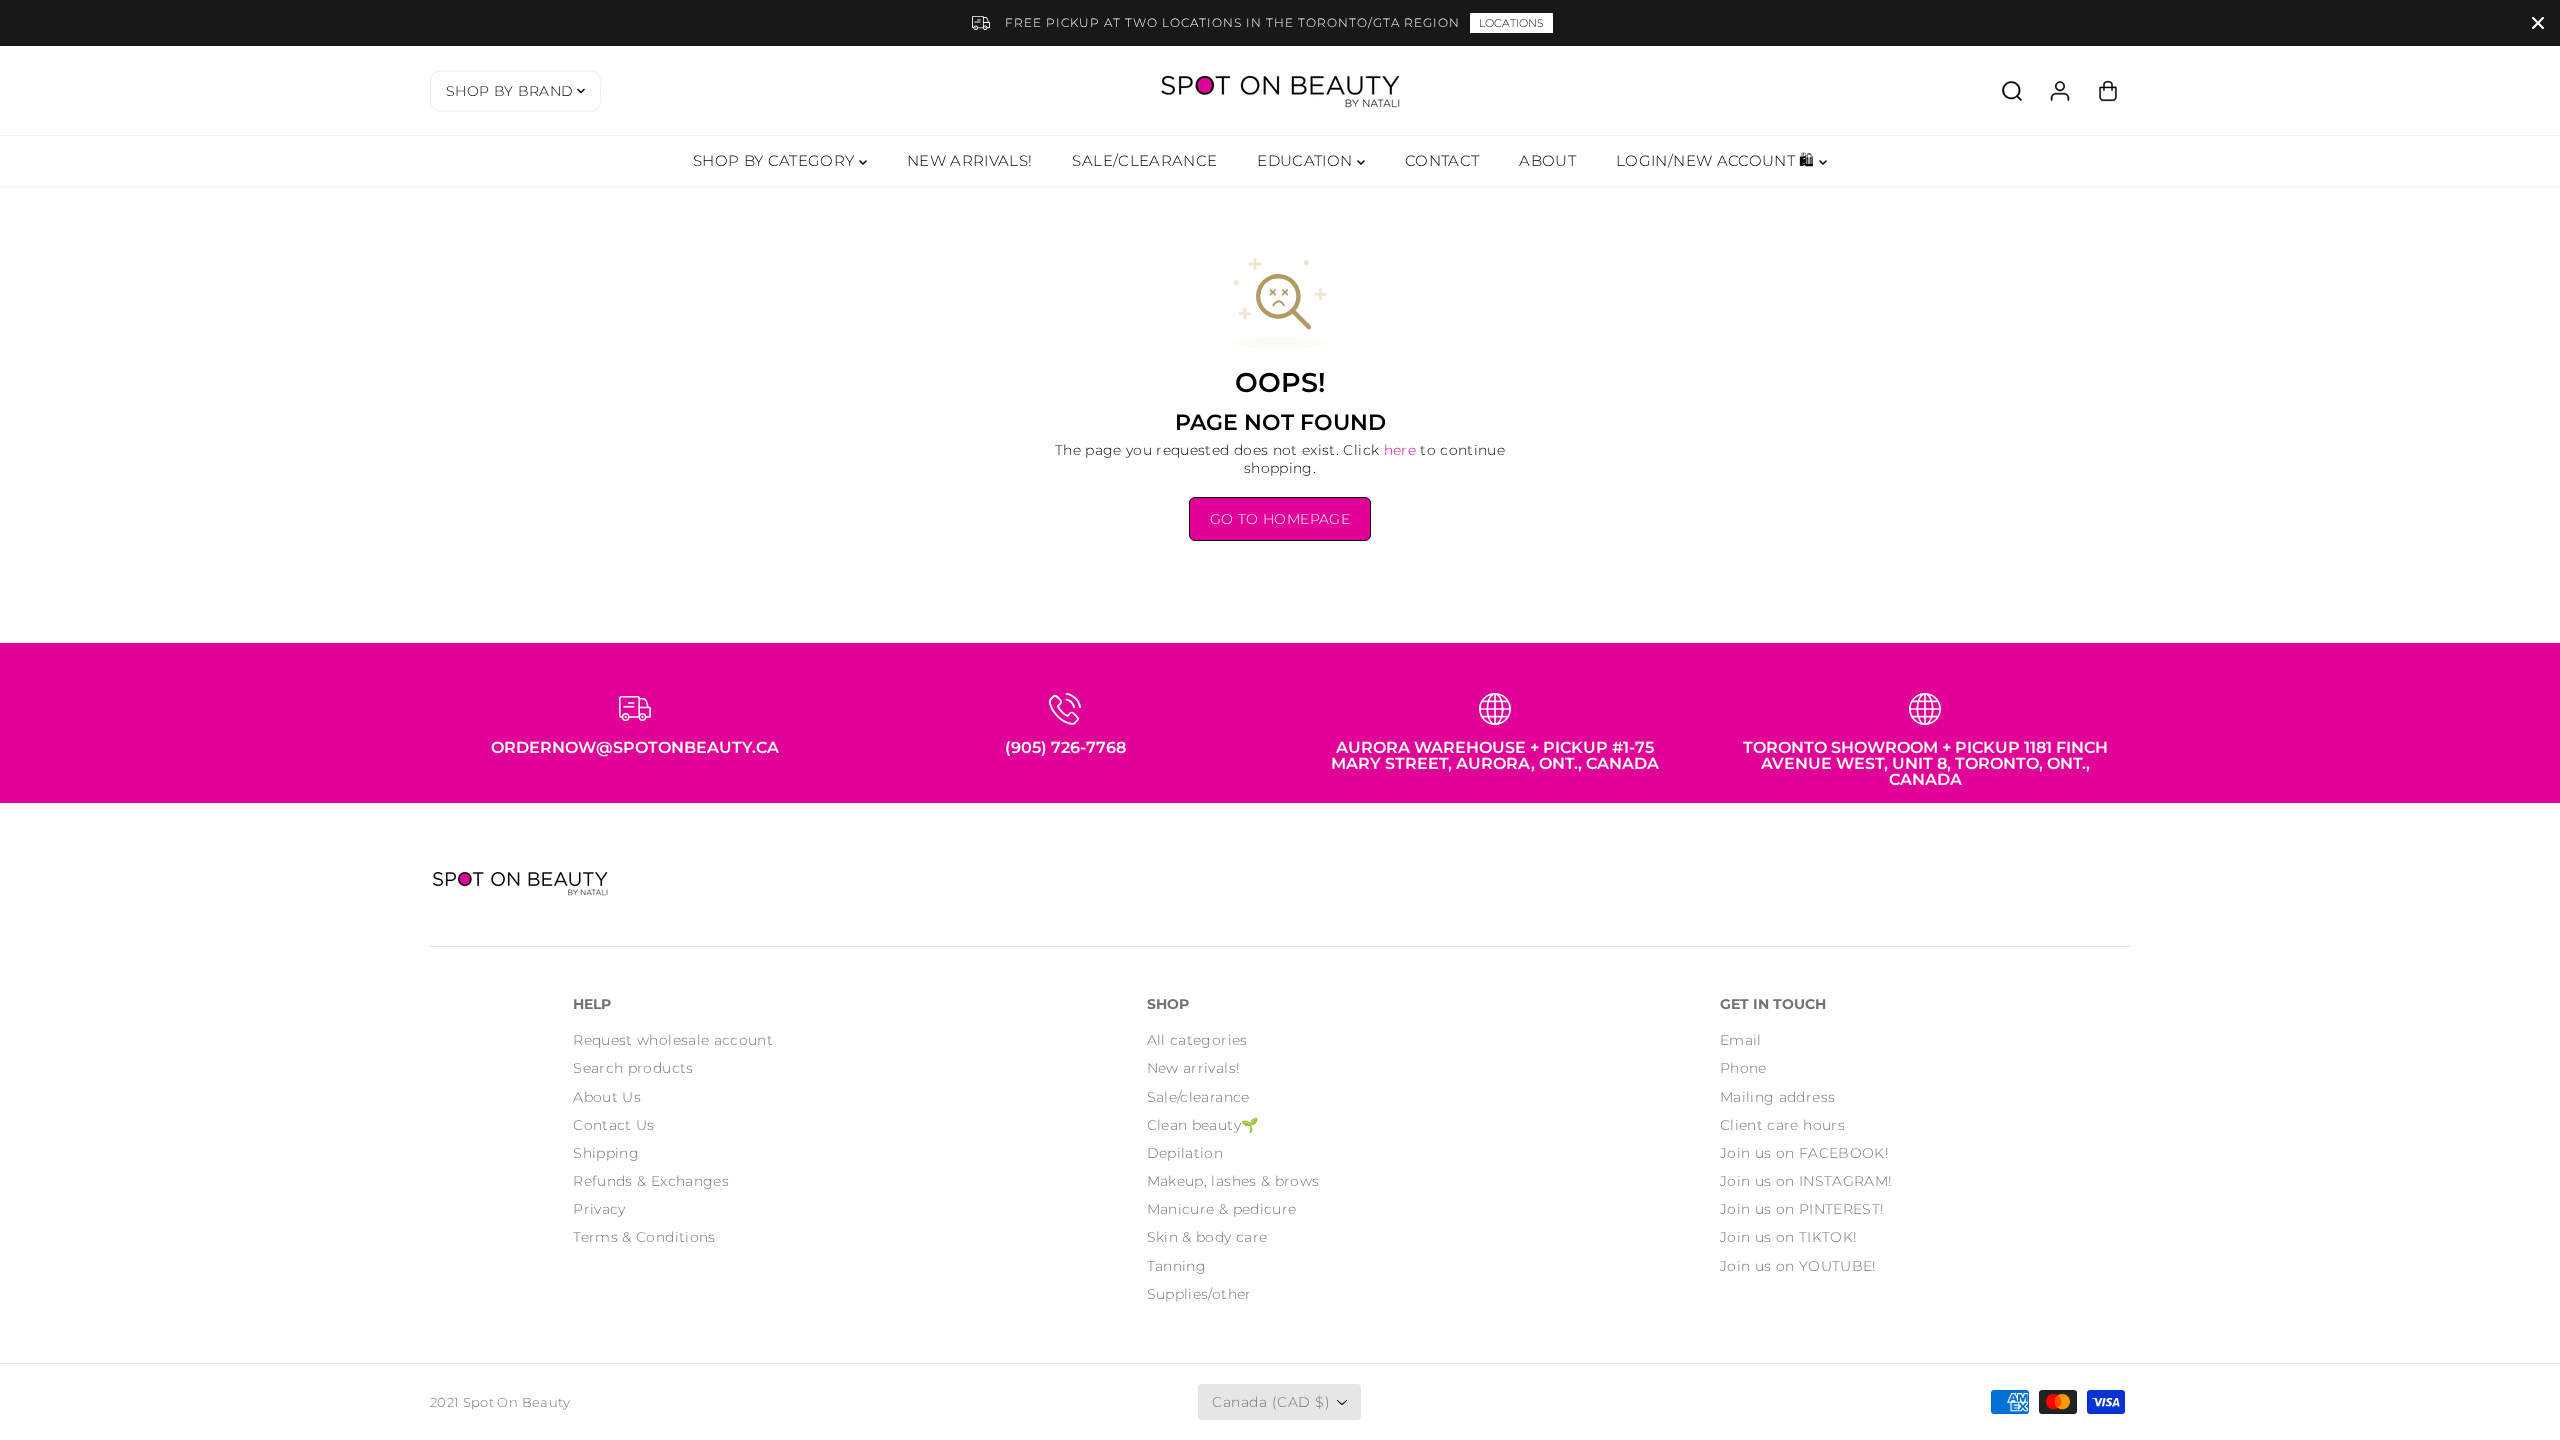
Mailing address (1777, 1097)
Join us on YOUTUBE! (1798, 1266)
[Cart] (2108, 91)
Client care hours (1782, 1125)
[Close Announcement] (2538, 23)
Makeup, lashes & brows (1233, 1181)
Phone (1743, 1068)
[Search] (2012, 91)
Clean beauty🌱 (1203, 1125)
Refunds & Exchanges (651, 1181)
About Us (607, 1097)
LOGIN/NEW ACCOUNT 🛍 (1717, 160)
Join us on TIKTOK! (1788, 1237)
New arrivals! (1194, 1068)
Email (1741, 1040)
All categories (1197, 1040)
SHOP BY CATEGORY (776, 160)
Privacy (599, 1209)
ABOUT (1547, 160)
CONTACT (1442, 160)
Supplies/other (1199, 1294)
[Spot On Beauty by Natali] (1280, 90)
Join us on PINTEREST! (1802, 1209)
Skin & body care (1207, 1237)
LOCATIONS (1511, 23)
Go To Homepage (1280, 519)
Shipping (606, 1153)
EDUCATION (1307, 160)
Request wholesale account (673, 1040)
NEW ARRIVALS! (970, 160)
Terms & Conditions (644, 1237)
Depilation (1185, 1153)
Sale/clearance (1198, 1097)
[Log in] (2060, 91)
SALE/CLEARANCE (1144, 160)
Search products (633, 1068)
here (1400, 450)
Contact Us (614, 1125)
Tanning (1176, 1266)
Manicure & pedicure (1222, 1209)
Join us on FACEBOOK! (1804, 1153)
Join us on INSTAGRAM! (1806, 1181)
